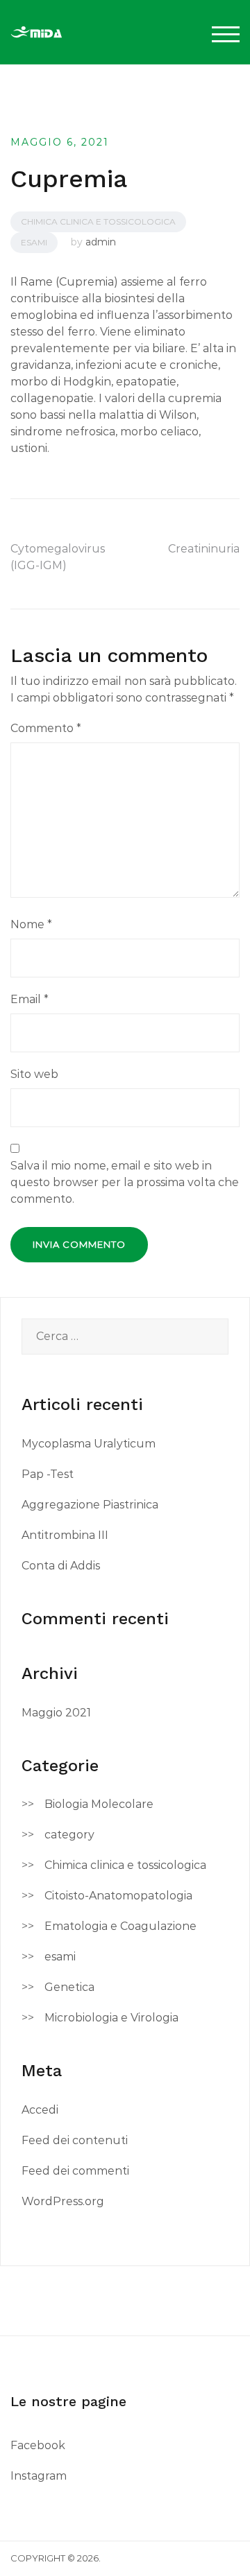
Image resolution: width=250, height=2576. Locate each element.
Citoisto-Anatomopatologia (118, 1896)
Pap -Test (48, 1474)
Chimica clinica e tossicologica (98, 221)
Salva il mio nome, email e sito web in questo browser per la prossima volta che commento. (125, 1182)
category (69, 1835)
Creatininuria (204, 549)
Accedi (40, 2110)
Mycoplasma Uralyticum (89, 1444)
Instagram (39, 2476)
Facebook (38, 2445)
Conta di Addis (61, 1566)
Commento (46, 728)
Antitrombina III (65, 1535)
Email (30, 999)
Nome (31, 924)
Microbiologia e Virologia (111, 2018)
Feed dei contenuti (75, 2140)
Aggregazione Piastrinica (90, 1505)
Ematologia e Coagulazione (120, 1926)
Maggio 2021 (56, 1713)
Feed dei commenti (75, 2171)
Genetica (69, 1987)
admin (101, 242)
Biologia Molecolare (99, 1804)
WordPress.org (63, 2201)
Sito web (34, 1074)
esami (34, 242)
